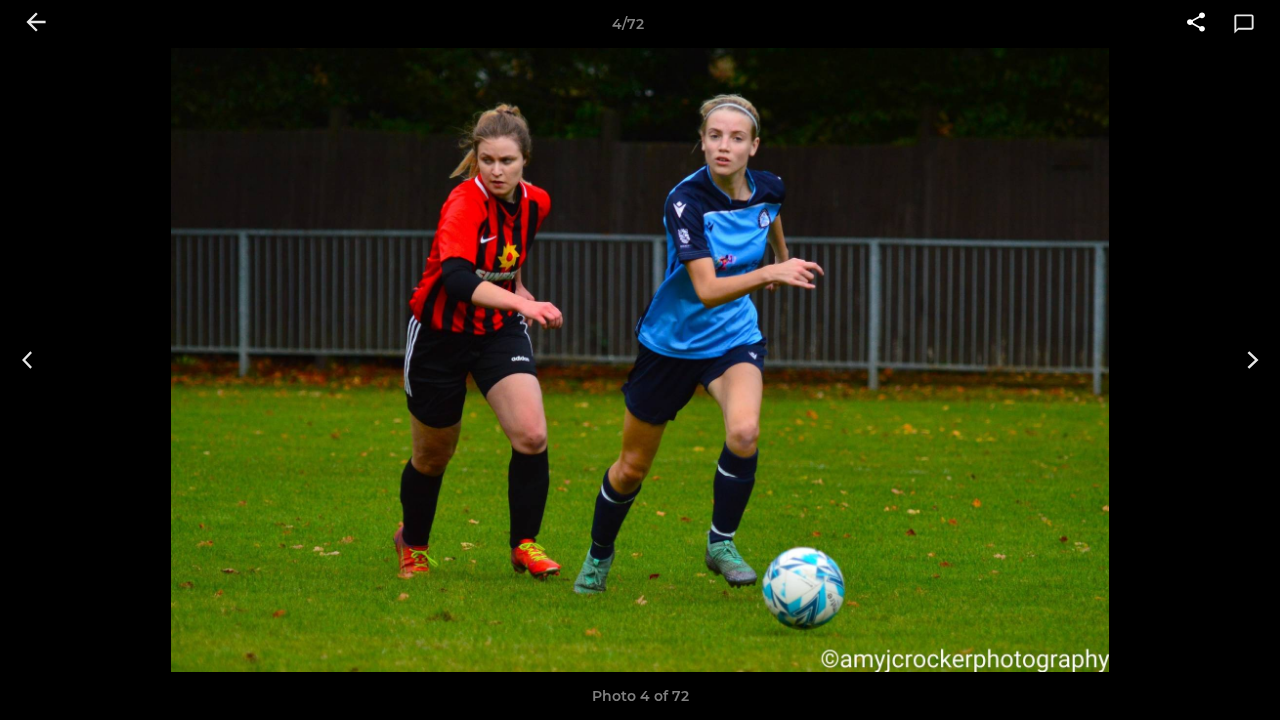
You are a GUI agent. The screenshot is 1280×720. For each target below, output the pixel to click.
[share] (1196, 24)
